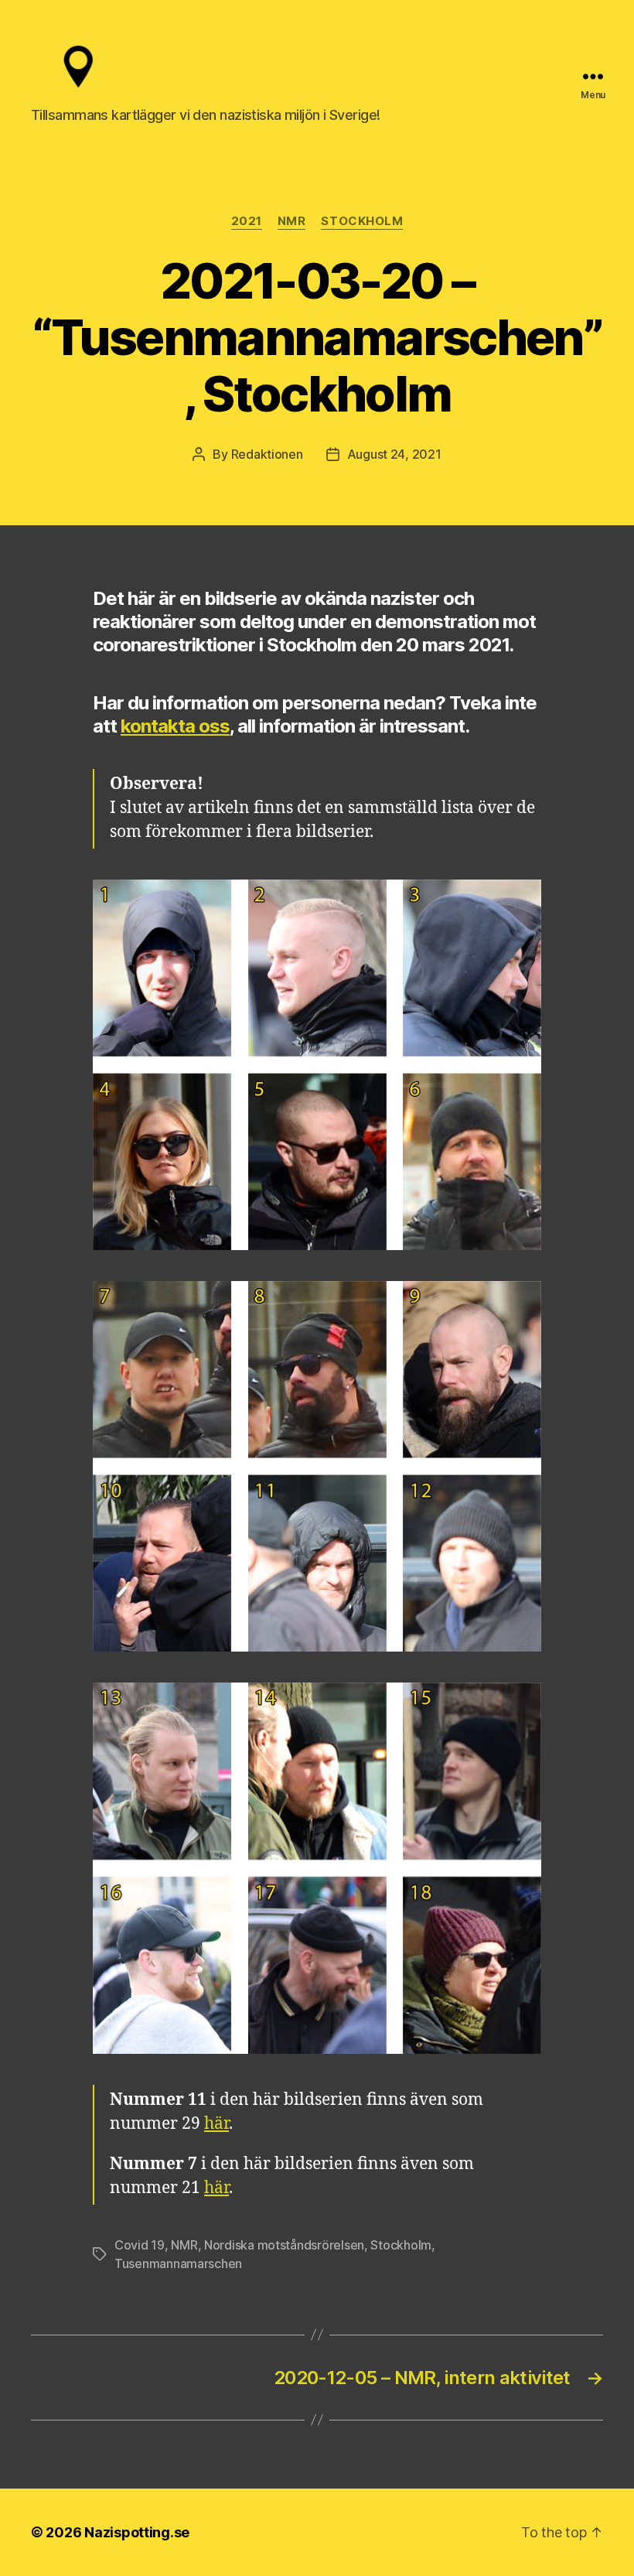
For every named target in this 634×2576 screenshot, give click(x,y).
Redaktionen (267, 454)
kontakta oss (175, 726)
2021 (247, 221)
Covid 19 (140, 2245)
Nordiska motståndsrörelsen (284, 2245)
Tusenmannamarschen (178, 2263)
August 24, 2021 (394, 454)
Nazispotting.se (137, 2532)
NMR (292, 221)
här (216, 2124)
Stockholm (362, 221)
